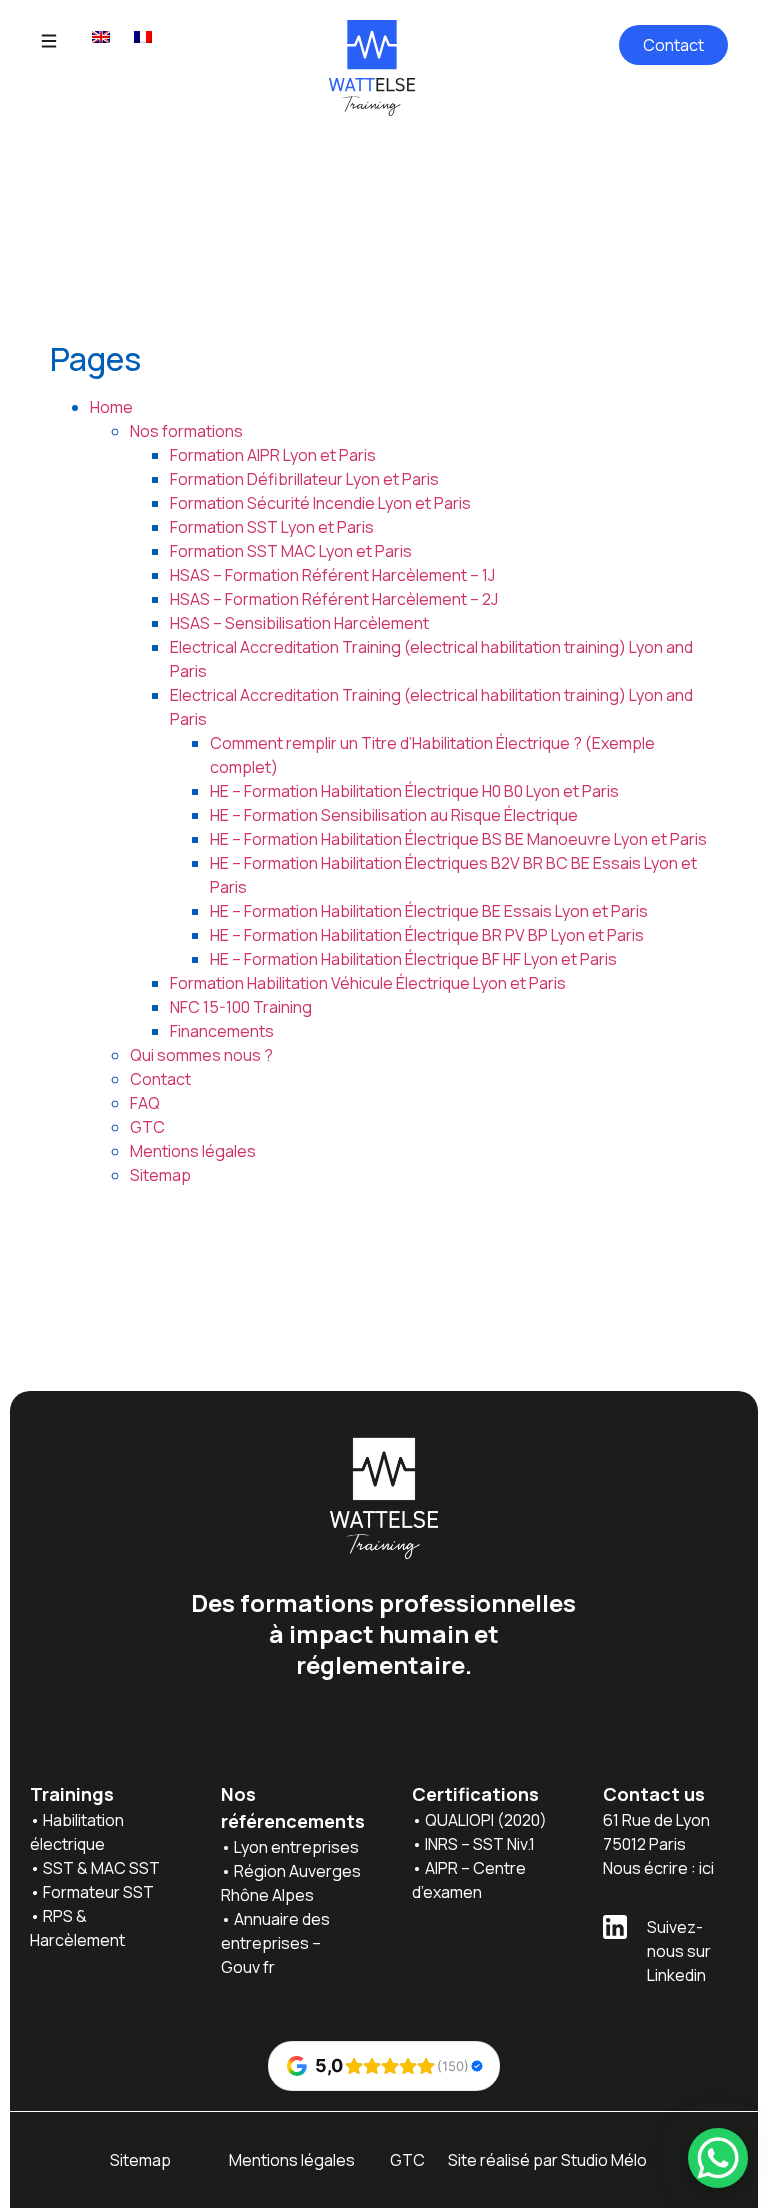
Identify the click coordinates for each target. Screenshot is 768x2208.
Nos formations (186, 431)
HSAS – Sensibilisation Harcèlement (299, 623)
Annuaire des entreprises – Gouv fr (277, 1943)
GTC (147, 1127)
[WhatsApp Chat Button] (718, 2158)
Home (111, 407)
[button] (48, 42)
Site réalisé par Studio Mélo (547, 2160)
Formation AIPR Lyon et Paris (273, 455)
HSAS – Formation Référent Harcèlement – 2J (334, 599)
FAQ (145, 1103)
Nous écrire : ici (658, 1868)
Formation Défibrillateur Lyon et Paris (304, 479)
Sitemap (160, 1175)
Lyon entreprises (298, 1847)
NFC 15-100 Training (241, 1007)
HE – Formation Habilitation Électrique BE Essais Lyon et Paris (429, 911)
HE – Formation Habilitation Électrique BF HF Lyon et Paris (413, 959)
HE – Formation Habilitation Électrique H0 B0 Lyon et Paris (414, 791)
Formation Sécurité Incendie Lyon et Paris (320, 503)
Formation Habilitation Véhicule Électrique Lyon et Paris (368, 983)
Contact (160, 1079)
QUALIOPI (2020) (487, 1820)
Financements (222, 1031)
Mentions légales (193, 1151)
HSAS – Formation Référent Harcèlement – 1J (332, 575)
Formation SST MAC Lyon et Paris (291, 551)
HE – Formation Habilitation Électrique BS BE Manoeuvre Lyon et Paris (458, 839)
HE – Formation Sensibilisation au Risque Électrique (394, 815)
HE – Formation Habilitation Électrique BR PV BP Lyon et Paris (427, 935)
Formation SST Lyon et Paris (272, 527)
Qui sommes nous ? (201, 1055)
